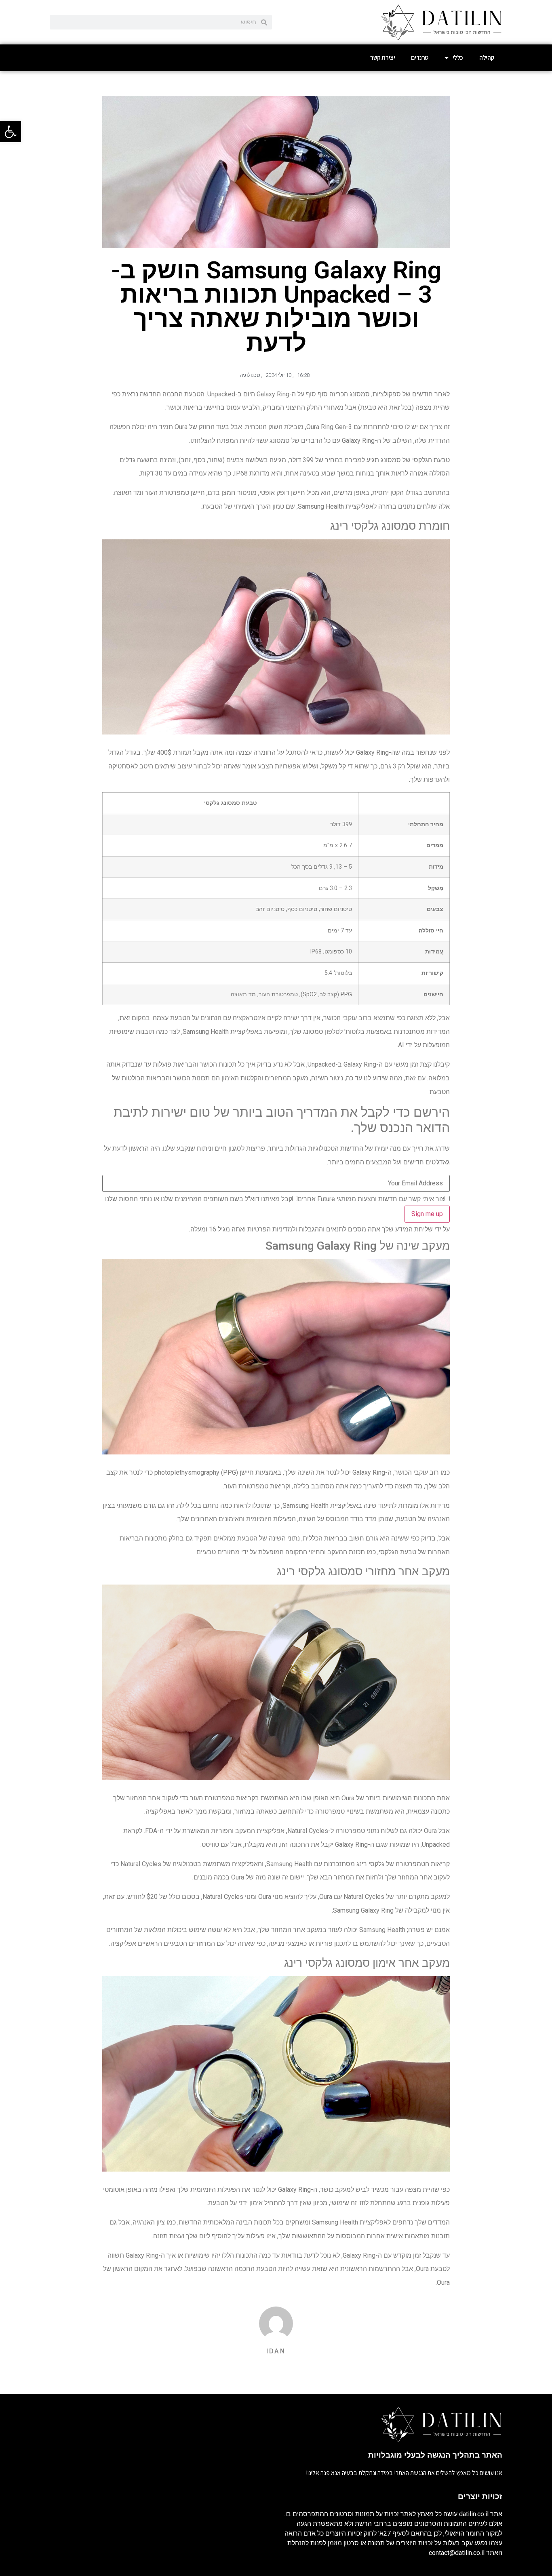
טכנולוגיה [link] (250, 375)
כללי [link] (458, 58)
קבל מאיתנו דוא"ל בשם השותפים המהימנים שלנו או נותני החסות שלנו (199, 1199)
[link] (11, 132)
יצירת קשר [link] (382, 58)
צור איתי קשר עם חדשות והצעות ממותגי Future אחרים (371, 1199)
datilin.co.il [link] (474, 2514)
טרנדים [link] (420, 58)
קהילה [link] (487, 58)
